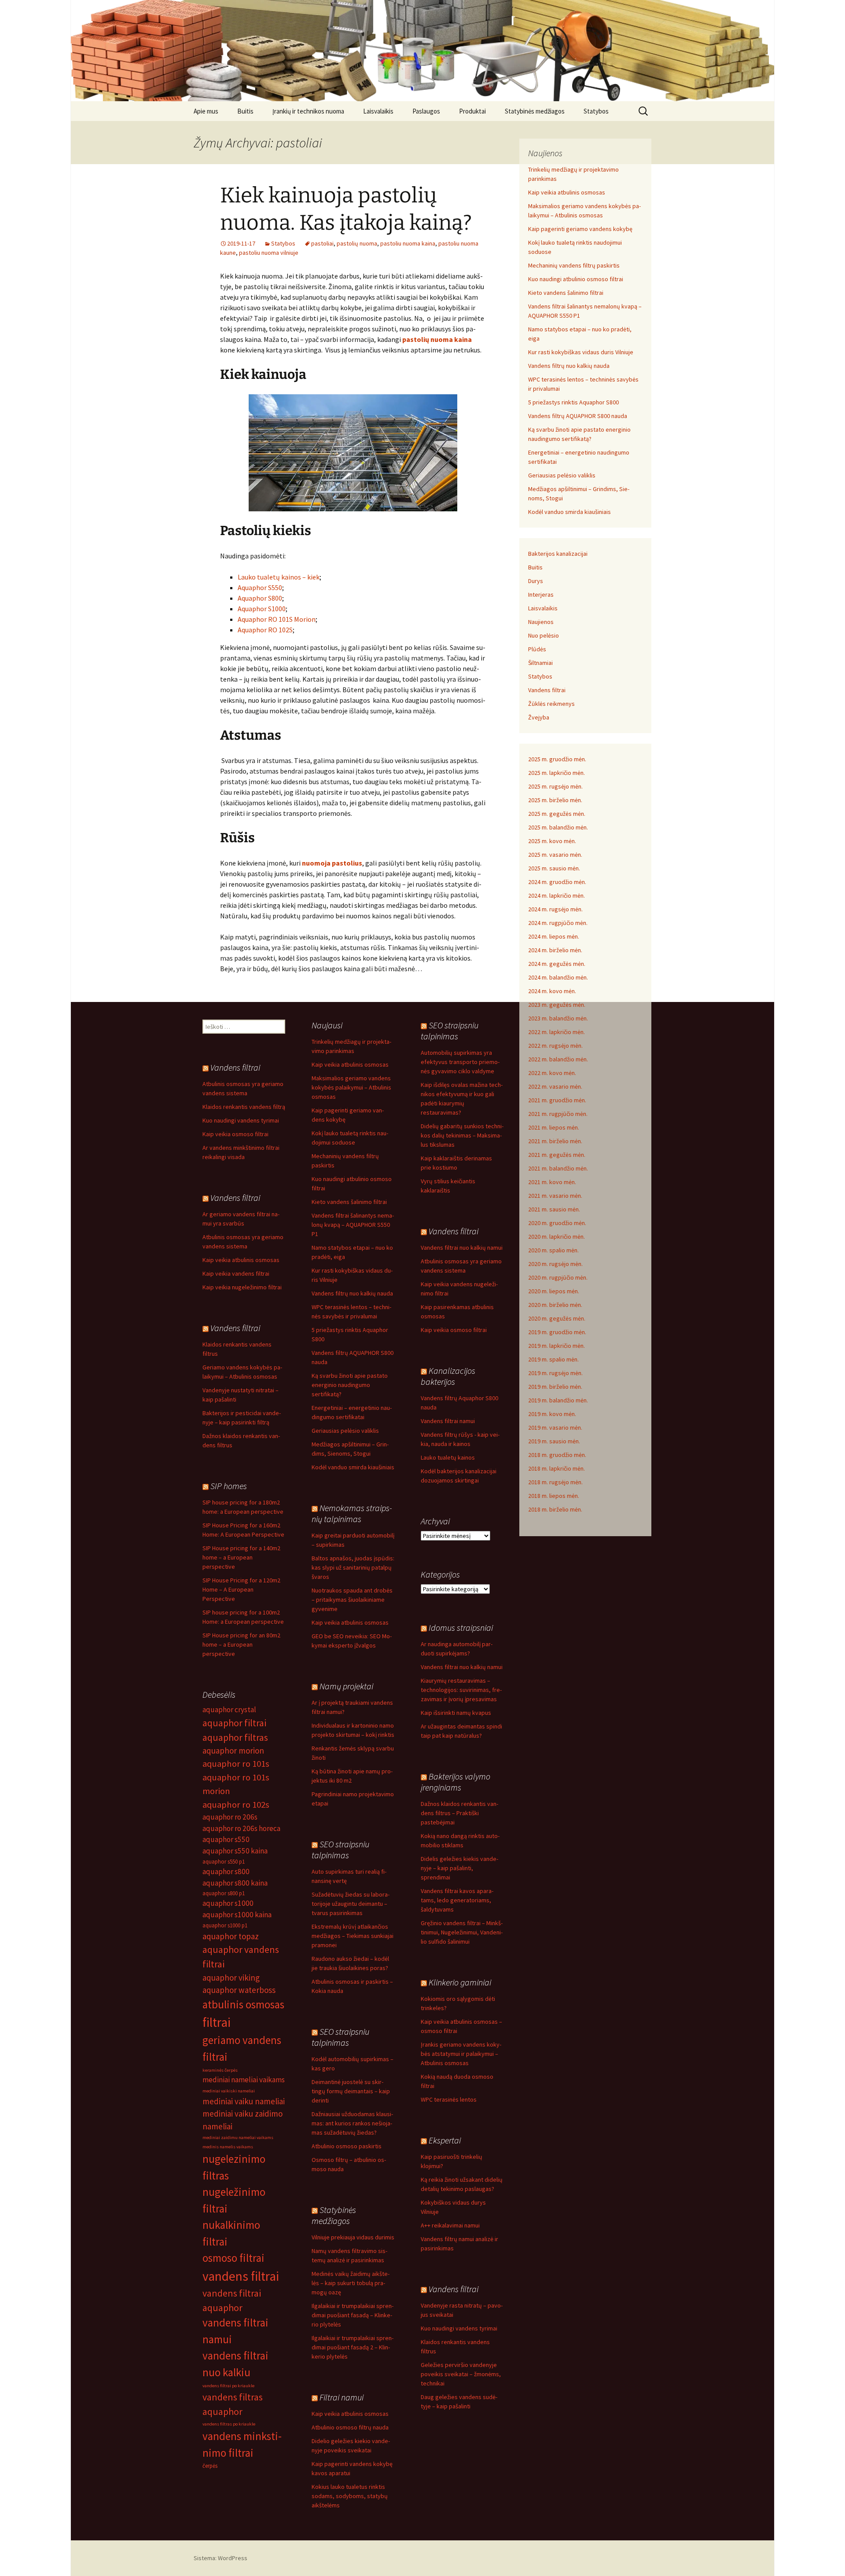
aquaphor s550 (226, 1839)
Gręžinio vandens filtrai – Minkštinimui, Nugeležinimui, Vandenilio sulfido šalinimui (462, 1932)
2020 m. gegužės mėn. (557, 1318)
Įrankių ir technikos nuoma (308, 111)
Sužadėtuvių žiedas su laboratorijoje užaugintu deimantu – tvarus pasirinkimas (351, 1904)
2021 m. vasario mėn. (555, 1196)
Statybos (596, 111)
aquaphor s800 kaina (235, 1883)
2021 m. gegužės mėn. (557, 1155)
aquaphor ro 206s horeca (241, 1828)
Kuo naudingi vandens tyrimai (241, 1120)
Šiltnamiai (540, 663)
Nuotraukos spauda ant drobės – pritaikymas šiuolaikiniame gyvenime (352, 1600)
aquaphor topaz (231, 1936)
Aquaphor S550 (260, 587)
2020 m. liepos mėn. (554, 1291)
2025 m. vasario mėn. (555, 855)
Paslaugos (426, 111)
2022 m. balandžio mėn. (558, 1059)
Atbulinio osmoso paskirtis (347, 2146)
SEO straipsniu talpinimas (450, 1031)
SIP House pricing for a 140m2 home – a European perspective (241, 1557)
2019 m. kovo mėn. (552, 1414)
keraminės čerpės (220, 2070)
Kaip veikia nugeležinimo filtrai (242, 1287)
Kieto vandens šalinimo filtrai (566, 293)
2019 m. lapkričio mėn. (557, 1346)
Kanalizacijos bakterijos (448, 1376)
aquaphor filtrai (234, 1723)
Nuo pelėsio (544, 635)
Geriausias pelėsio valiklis (562, 475)
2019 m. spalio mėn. (553, 1359)
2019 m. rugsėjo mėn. (555, 1373)
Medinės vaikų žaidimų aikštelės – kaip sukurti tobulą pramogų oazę (351, 2283)
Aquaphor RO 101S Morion (277, 619)
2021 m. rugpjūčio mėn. (558, 1114)
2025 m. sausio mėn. (554, 868)
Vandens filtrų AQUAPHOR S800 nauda (578, 416)
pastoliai (322, 243)
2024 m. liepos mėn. (554, 936)
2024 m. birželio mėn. (555, 950)
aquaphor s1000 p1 (225, 1925)
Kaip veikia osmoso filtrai (235, 1134)
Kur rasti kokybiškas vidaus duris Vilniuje (581, 352)
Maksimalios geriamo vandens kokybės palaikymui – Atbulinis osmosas (351, 1087)
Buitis (245, 111)
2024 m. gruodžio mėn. (557, 882)
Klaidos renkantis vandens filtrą (244, 1107)
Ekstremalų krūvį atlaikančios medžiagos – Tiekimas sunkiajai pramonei (353, 1936)
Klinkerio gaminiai (460, 1982)
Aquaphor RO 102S (265, 630)
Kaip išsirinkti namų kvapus (456, 1713)
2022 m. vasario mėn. (555, 1086)
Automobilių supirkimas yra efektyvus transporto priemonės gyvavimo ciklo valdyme (460, 1062)
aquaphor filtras (235, 1737)
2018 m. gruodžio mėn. (557, 1455)
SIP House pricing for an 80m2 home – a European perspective (241, 1644)
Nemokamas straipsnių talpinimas (352, 1513)
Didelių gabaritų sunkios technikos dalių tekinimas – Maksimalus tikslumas (462, 1135)
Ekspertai (445, 2140)
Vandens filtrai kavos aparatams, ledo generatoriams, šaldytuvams (457, 1900)
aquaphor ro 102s (236, 1805)
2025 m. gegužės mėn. (557, 814)
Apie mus (206, 111)
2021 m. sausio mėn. (554, 1209)
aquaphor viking (231, 1978)
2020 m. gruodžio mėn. (557, 1223)
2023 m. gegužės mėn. (557, 1005)
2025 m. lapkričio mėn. (557, 773)
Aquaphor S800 (260, 598)
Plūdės (537, 649)
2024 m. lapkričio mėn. (557, 895)
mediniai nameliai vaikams (244, 2080)
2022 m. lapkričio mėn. (557, 1032)
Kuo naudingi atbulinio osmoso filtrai (576, 279)
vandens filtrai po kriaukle (228, 2386)
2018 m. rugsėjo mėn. (555, 1482)
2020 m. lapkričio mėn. (557, 1237)
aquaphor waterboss (239, 1990)
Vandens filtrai (547, 690)
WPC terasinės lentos (449, 2099)
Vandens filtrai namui (448, 1421)
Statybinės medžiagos (535, 111)
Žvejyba (539, 717)
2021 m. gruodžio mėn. (557, 1100)
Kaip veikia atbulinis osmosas (567, 192)
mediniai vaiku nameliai (244, 2101)
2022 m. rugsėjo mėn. (555, 1046)
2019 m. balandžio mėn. (558, 1400)
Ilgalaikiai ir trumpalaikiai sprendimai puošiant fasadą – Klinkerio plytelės (353, 2315)
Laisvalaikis (378, 111)
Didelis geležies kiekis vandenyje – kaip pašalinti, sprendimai (459, 1868)
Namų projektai (346, 1686)
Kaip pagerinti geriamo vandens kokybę (580, 229)
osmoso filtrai (233, 2258)
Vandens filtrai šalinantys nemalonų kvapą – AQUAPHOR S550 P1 (353, 1225)
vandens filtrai (241, 2276)
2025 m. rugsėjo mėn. (555, 786)
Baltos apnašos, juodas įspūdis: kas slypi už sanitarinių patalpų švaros (353, 1567)
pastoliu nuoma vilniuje (269, 253)
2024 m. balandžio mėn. (558, 977)
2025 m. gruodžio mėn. (557, 759)
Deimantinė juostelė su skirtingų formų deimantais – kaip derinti (351, 2091)
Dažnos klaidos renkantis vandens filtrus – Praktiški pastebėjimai (459, 1813)
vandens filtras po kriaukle (229, 2424)
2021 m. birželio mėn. (555, 1141)
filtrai (217, 2022)
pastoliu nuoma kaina (408, 243)
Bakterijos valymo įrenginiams (456, 1782)
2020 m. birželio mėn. (555, 1305)
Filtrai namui (342, 2397)
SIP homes (229, 1486)
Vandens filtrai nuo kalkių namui (462, 1248)
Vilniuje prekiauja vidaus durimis (353, 2237)
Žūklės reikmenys (551, 704)
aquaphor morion (233, 1750)
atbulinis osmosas (243, 2004)
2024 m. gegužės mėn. (557, 964)
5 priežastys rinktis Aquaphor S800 (573, 402)
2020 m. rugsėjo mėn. (555, 1264)
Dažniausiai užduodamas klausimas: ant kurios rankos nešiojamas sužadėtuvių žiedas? (352, 2123)
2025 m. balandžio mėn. (558, 827)
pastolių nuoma (357, 243)
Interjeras (541, 594)
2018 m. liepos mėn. (554, 1496)
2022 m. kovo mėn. (552, 1073)
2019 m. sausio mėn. (554, 1441)
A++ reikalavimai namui (450, 2225)
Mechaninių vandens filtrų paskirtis (574, 265)
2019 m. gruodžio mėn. (557, 1332)
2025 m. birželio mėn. (555, 800)
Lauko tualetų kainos (448, 1457)
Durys (536, 581)
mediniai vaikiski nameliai (229, 2091)
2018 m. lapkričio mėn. (557, 1468)
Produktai (472, 111)
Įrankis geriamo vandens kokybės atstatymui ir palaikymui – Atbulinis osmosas (461, 2054)
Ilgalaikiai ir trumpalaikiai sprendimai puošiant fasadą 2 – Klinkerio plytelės (353, 2347)
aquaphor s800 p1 (224, 1893)
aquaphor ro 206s (230, 1817)
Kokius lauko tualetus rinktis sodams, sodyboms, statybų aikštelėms (350, 2496)
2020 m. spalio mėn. (553, 1250)
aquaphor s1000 (228, 1903)
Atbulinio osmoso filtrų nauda (350, 2427)
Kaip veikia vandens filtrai (236, 1273)
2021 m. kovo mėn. (552, 1182)
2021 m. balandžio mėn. (558, 1168)
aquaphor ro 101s (236, 1764)
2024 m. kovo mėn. (552, 991)
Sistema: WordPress (220, 2558)
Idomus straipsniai (461, 1627)
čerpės (210, 2466)
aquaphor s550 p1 (224, 1862)
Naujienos (541, 622)
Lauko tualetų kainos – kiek (279, 577)
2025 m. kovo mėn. (552, 841)
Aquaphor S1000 (262, 609)
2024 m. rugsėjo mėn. (555, 909)
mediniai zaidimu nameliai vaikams (238, 2137)
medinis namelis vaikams (228, 2147)
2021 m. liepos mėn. (554, 1127)
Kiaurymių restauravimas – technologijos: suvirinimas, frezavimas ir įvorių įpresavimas (461, 1690)
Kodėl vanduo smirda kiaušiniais (569, 512)
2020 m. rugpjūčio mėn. (558, 1277)
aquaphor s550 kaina (235, 1851)
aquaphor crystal (229, 1710)
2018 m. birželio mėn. (555, 1509)
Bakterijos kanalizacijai (558, 554)
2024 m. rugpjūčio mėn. (558, 923)
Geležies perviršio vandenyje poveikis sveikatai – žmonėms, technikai (461, 2374)
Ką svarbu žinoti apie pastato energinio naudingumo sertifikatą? (350, 1385)
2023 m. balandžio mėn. (558, 1018)
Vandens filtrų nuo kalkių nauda (569, 366)
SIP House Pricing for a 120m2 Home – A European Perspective (241, 1589)
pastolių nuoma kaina (437, 339)
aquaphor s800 (226, 1871)
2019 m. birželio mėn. (555, 1387)
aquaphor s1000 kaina (237, 1915)
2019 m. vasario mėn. (555, 1427)
